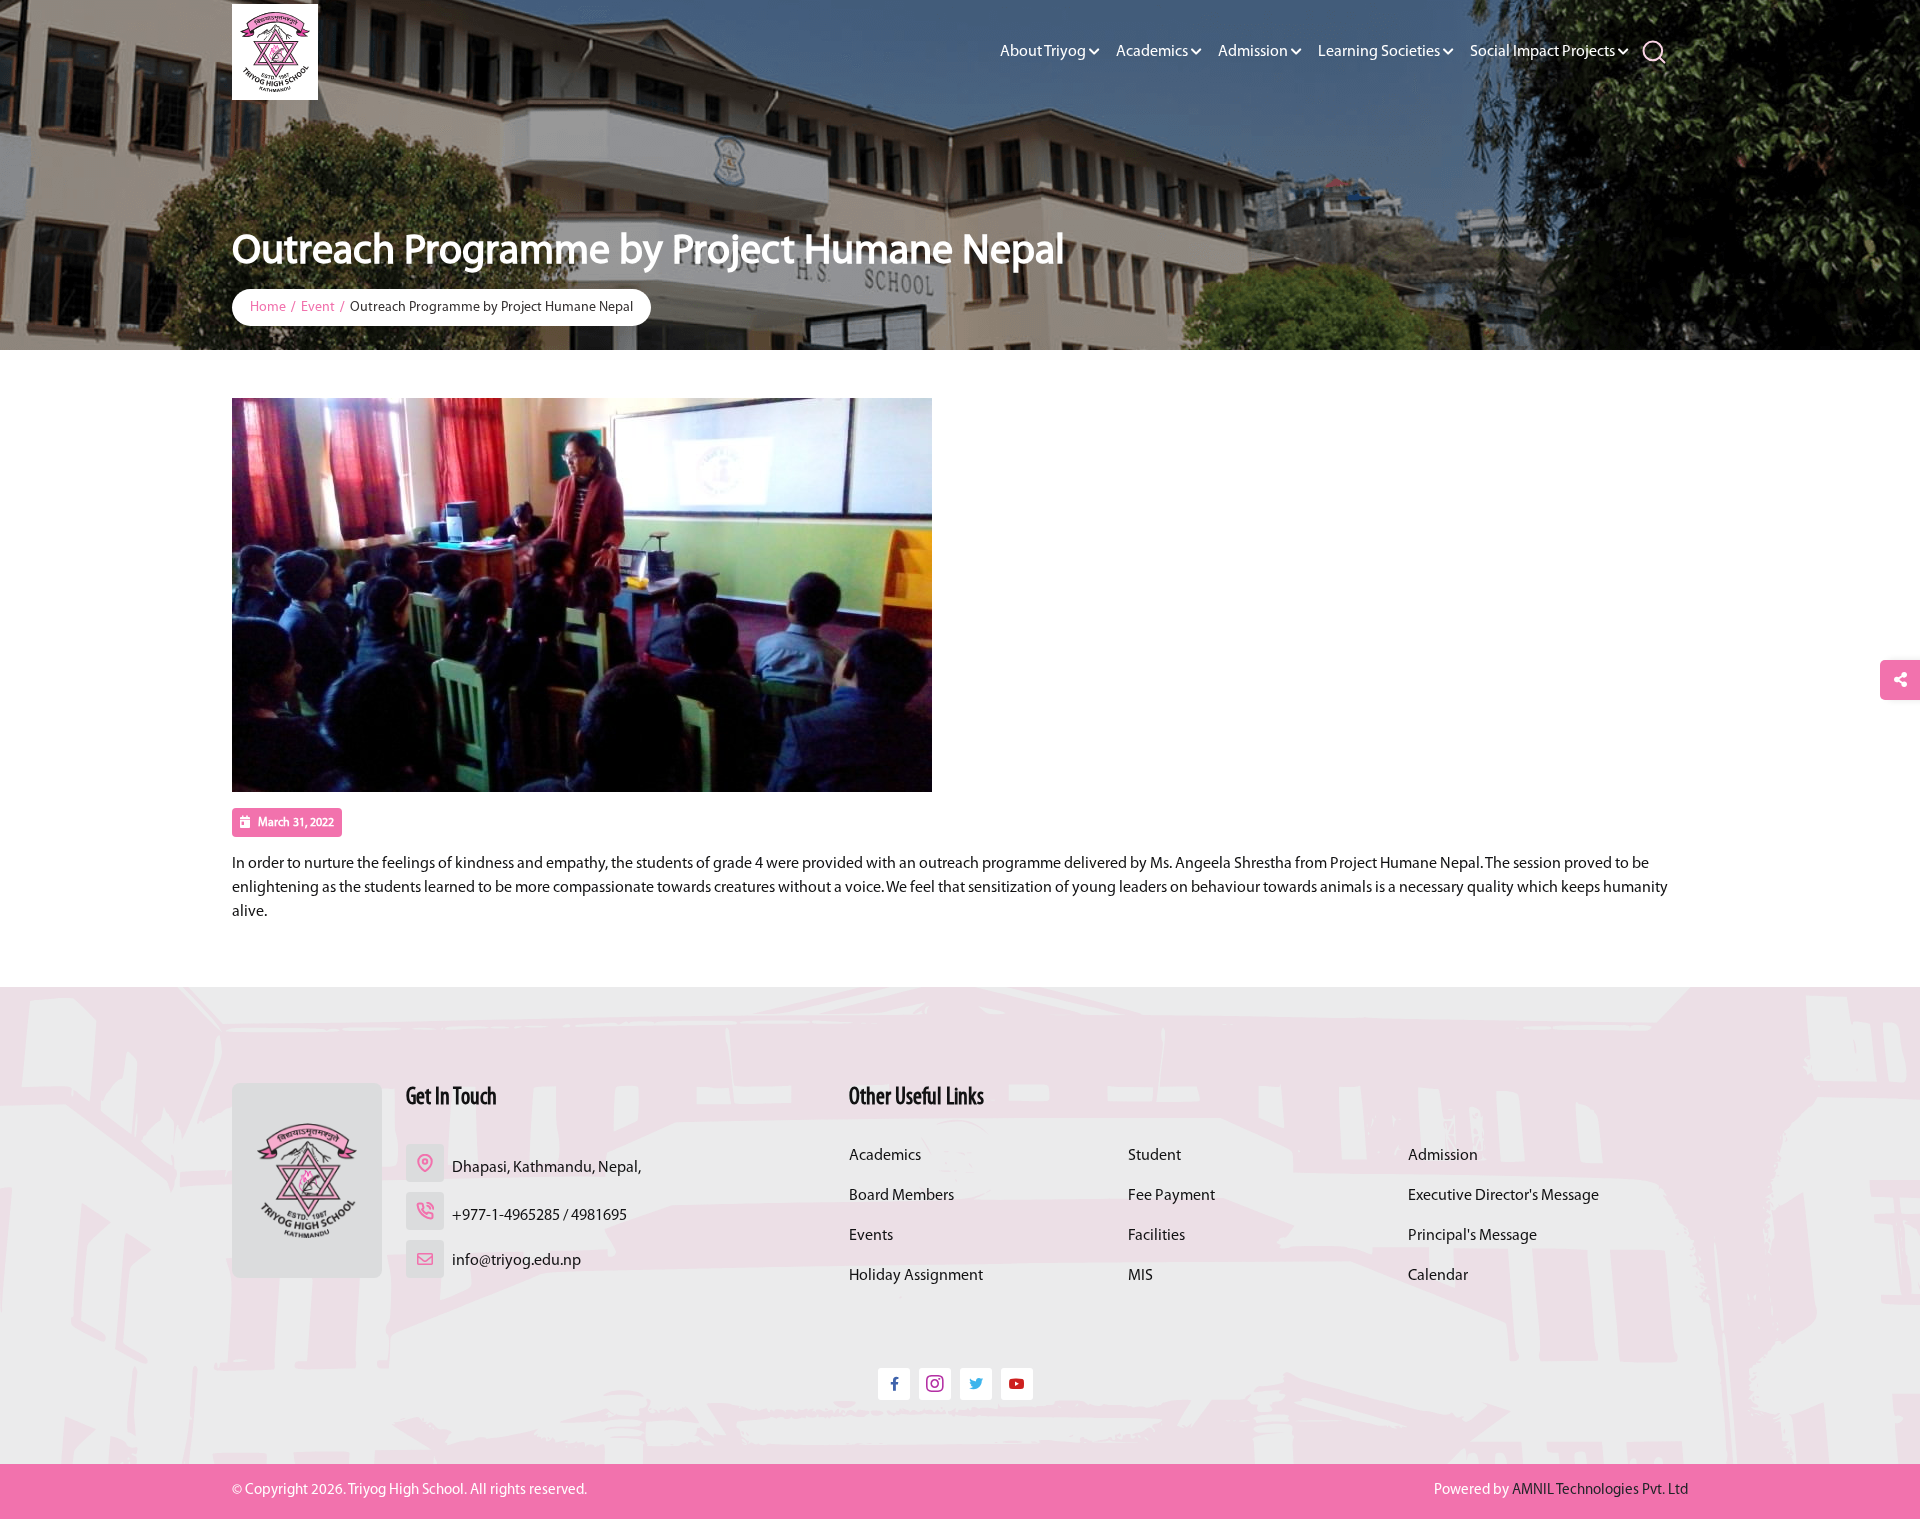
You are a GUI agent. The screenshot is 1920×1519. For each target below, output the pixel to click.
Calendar (1438, 1276)
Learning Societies (1379, 52)
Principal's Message (1472, 1236)
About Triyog (1043, 52)
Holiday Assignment (916, 1276)
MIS (1140, 1276)
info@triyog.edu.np (516, 1261)
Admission (1253, 52)
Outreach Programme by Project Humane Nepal (491, 307)
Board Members (901, 1196)
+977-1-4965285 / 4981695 (539, 1216)
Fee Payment (1171, 1196)
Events (871, 1236)
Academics (1152, 52)
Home (268, 307)
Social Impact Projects (1542, 52)
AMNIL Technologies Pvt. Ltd (1600, 1490)
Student (1154, 1156)
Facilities (1156, 1236)
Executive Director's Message (1503, 1196)
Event (318, 307)
